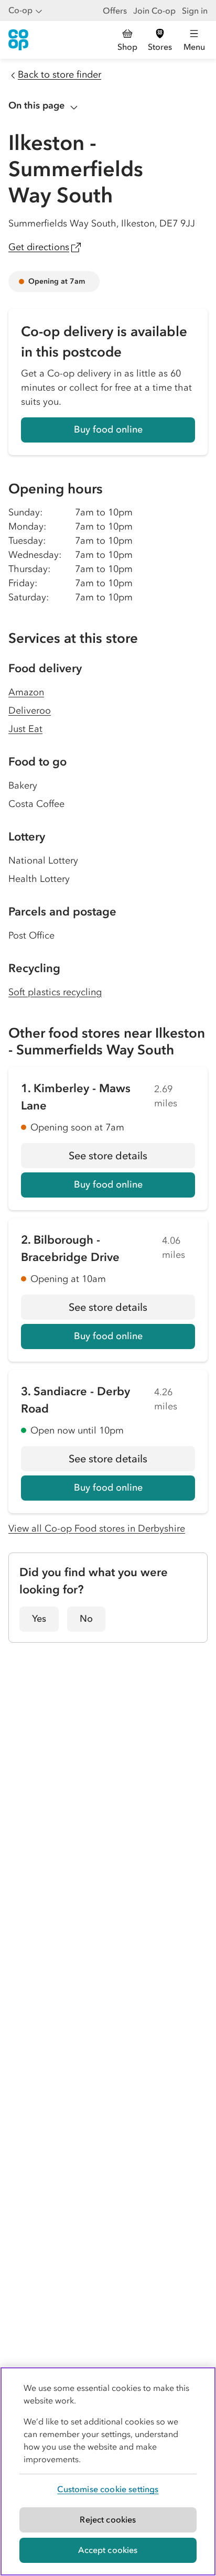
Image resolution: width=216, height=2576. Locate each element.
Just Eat (25, 729)
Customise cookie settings (108, 2489)
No (86, 1619)
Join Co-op (154, 10)
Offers (115, 10)
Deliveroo (30, 710)
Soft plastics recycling (55, 992)
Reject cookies (108, 2519)
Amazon (26, 692)
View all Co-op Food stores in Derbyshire (97, 1528)
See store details (132, 1159)
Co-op (20, 10)
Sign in (195, 10)
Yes (39, 1619)
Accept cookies (108, 2550)
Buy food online (108, 429)
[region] (108, 2471)
